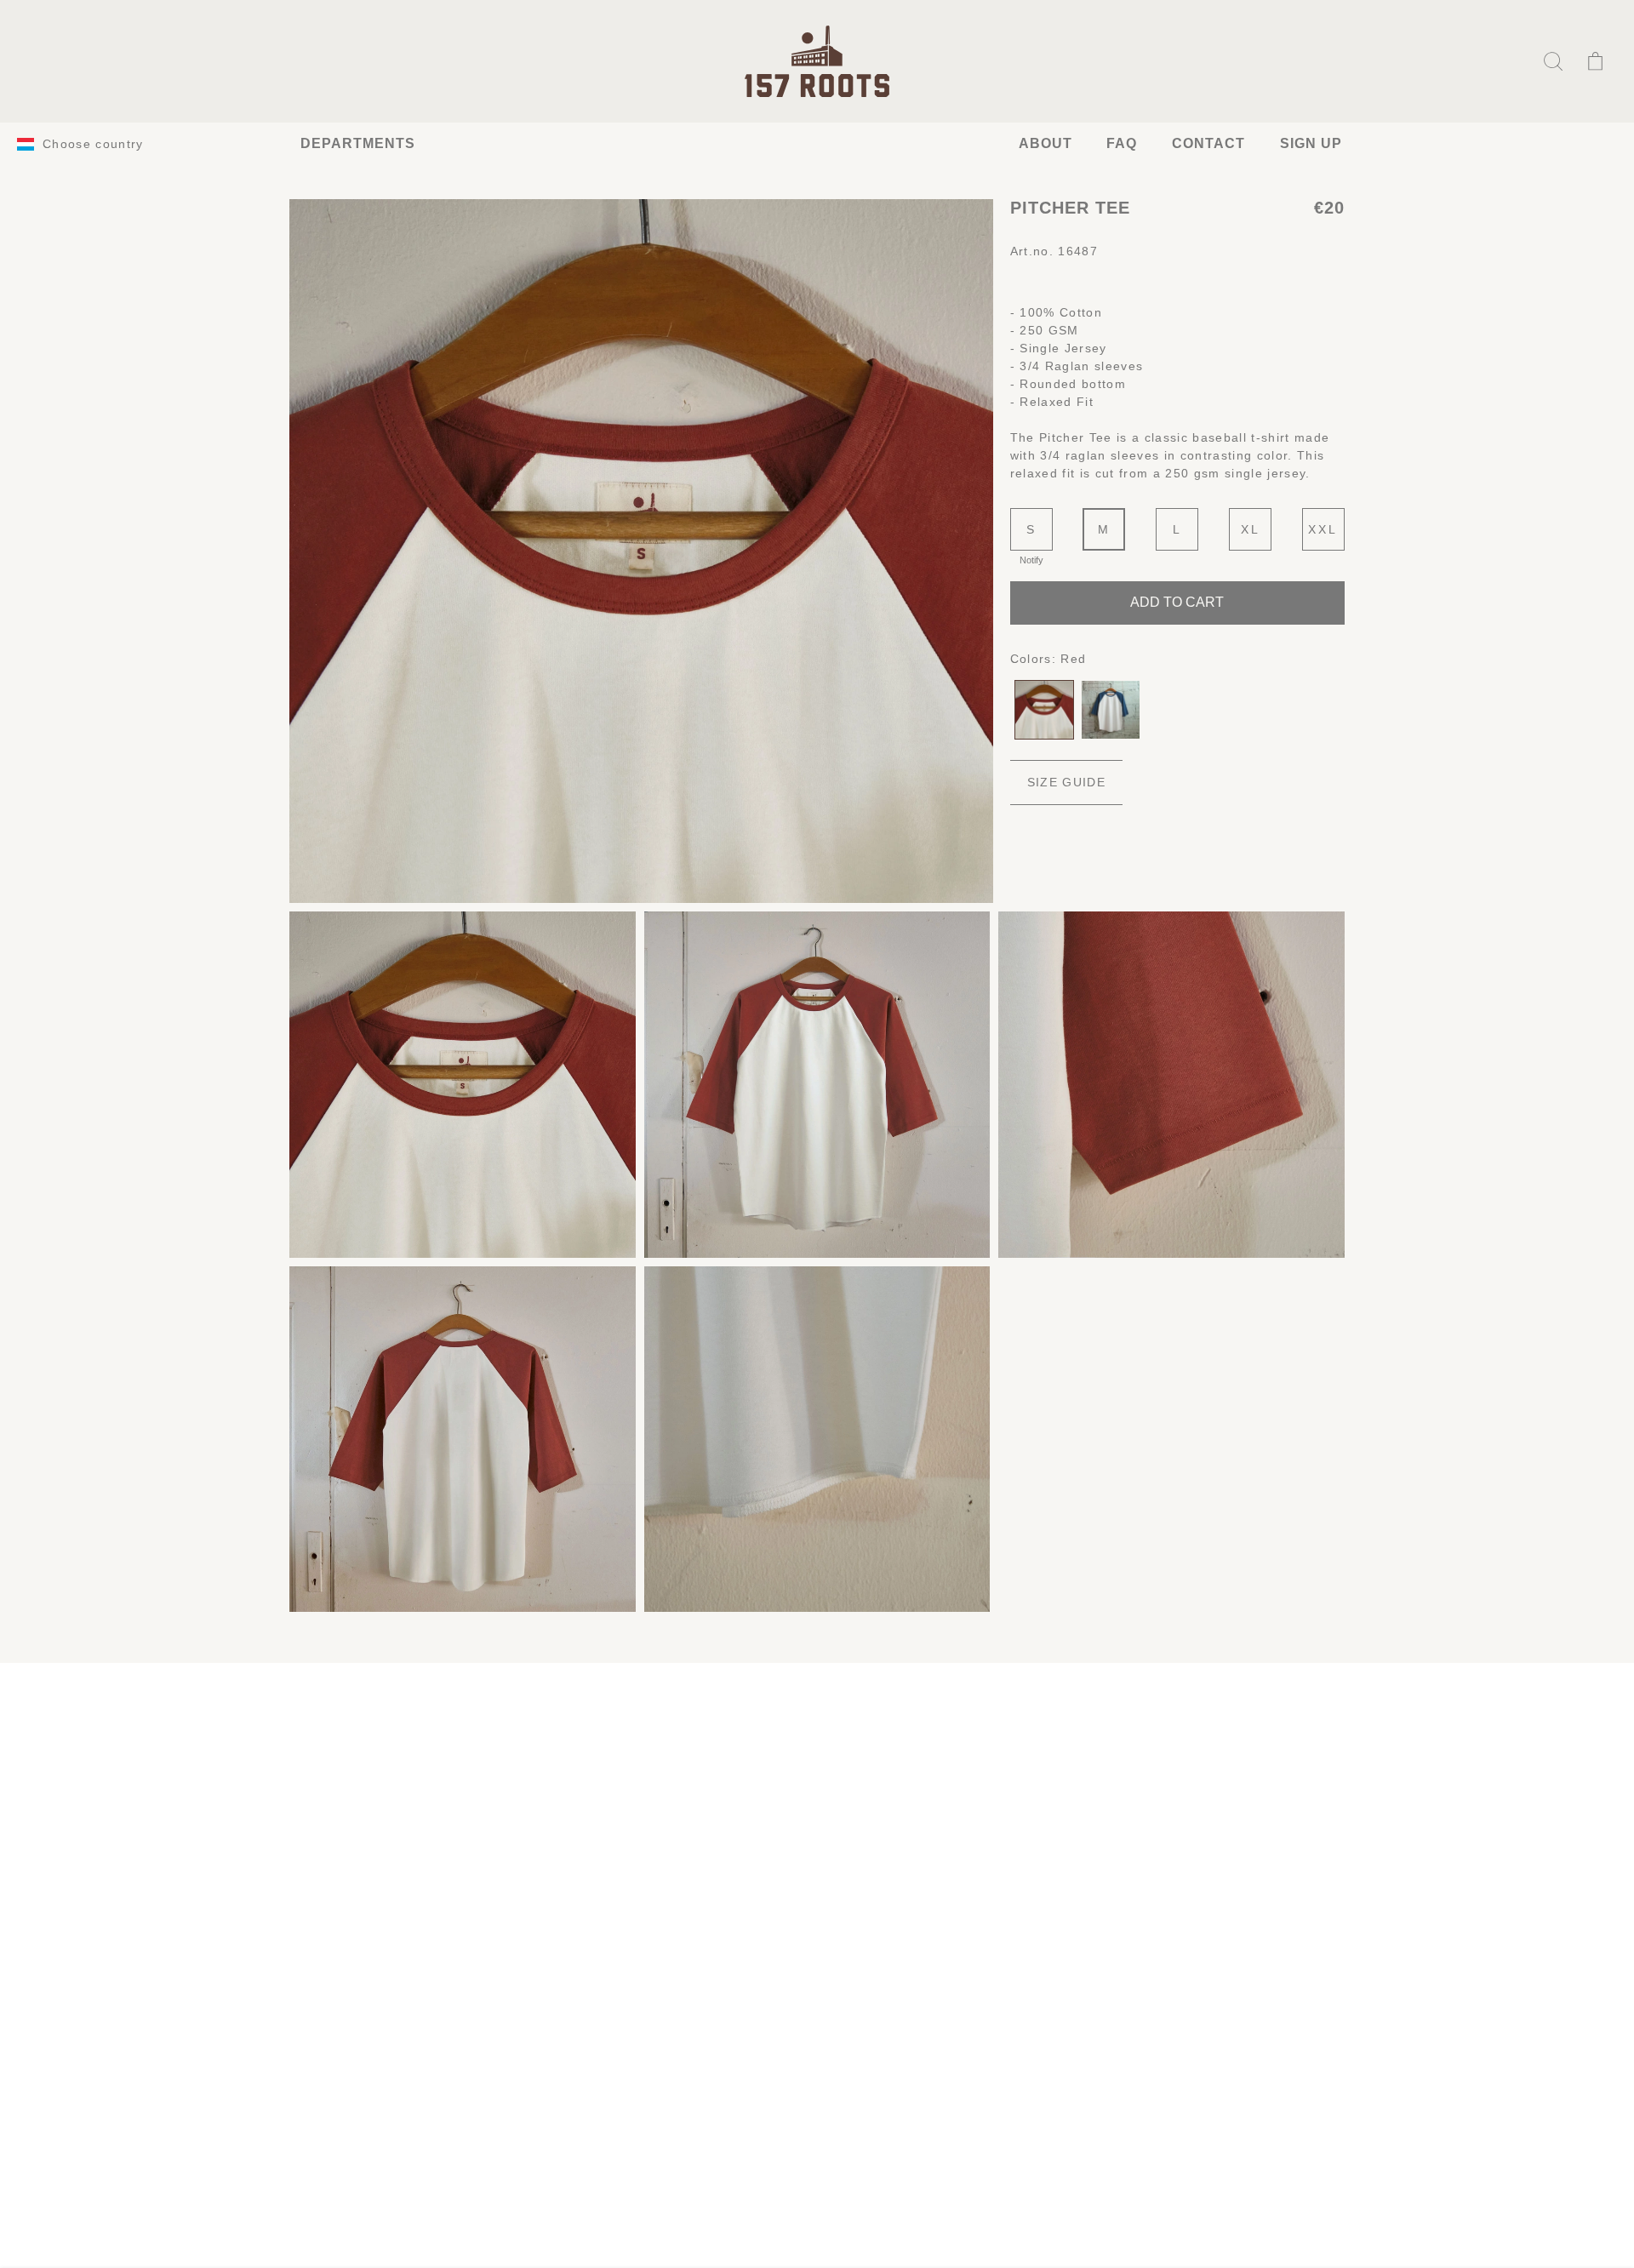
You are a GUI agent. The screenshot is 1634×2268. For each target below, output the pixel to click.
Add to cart (1177, 602)
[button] (1553, 61)
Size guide (1066, 782)
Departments (358, 143)
